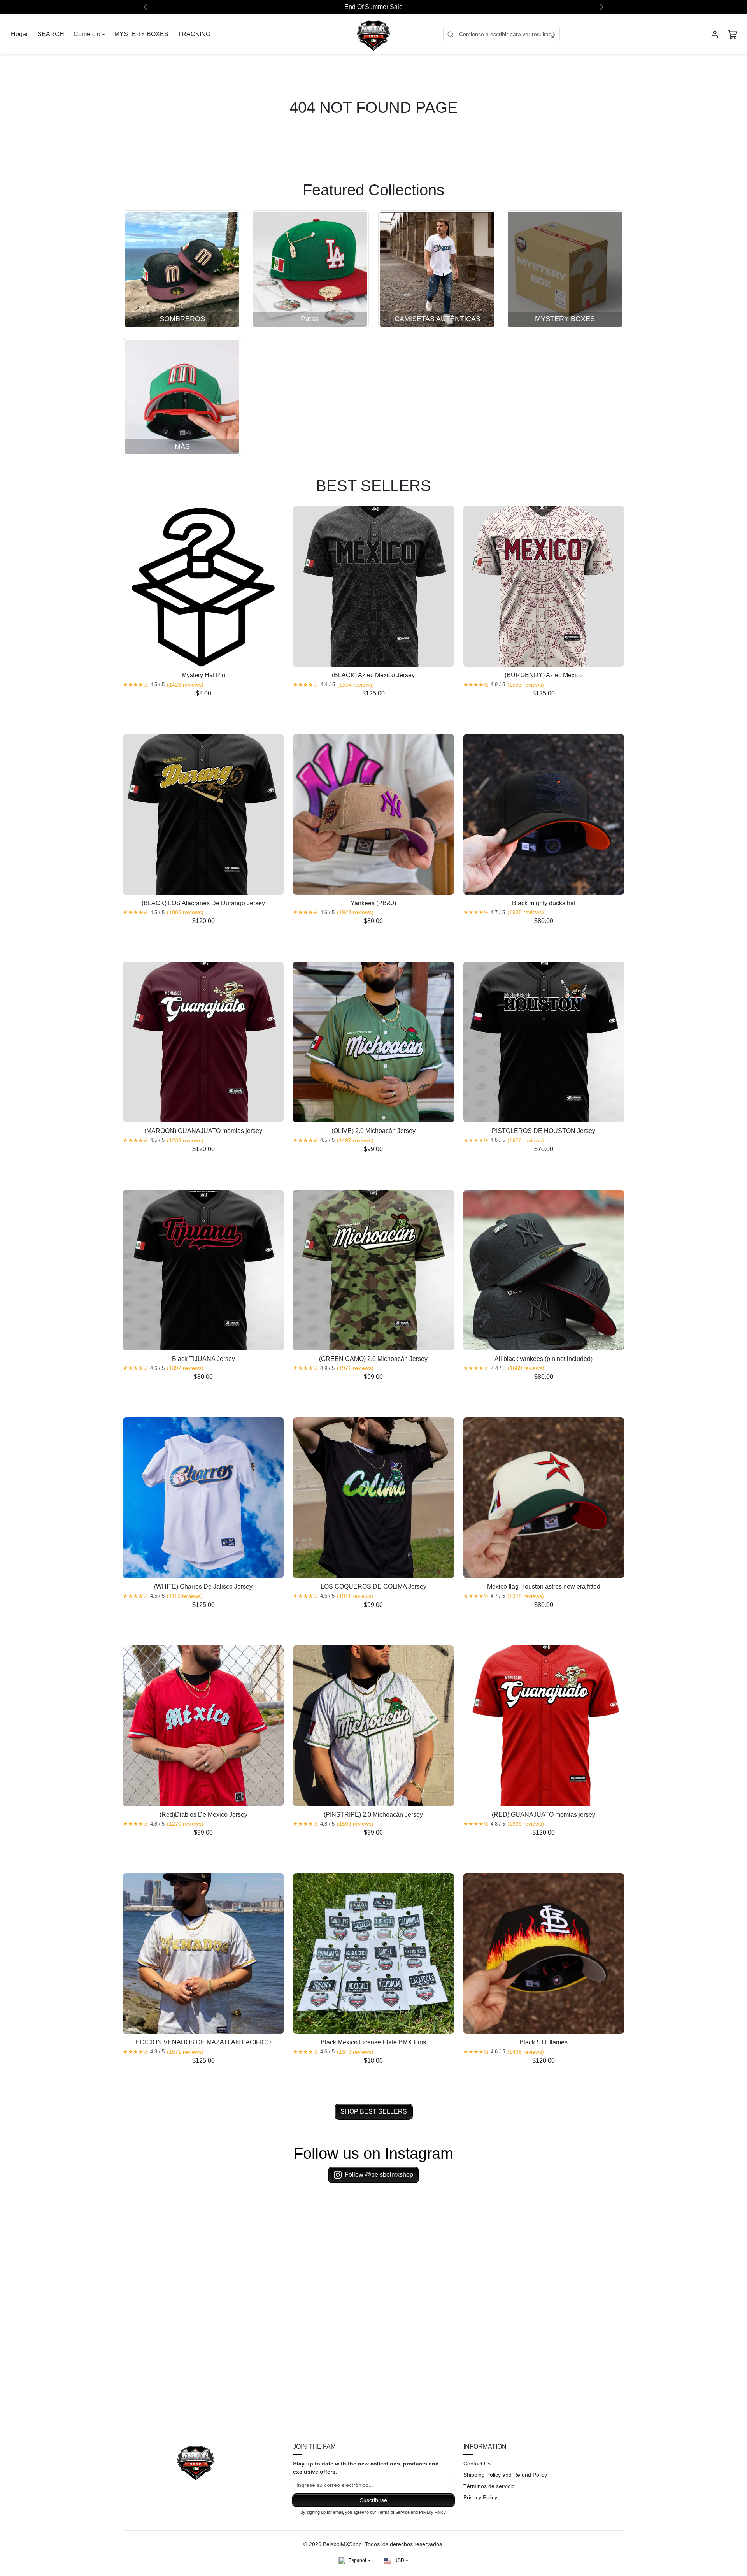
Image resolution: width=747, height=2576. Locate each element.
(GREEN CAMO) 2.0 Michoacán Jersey (373, 1359)
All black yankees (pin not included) (544, 1359)
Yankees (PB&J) (373, 903)
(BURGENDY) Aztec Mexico (544, 675)
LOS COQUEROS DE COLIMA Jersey (373, 1587)
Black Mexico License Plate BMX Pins (373, 2042)
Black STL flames (544, 2042)
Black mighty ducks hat (544, 903)
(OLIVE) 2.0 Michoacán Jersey (373, 1131)
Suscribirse (373, 2500)
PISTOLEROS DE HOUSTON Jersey (544, 1131)
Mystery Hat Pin (203, 675)
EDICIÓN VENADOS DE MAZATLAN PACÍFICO (203, 2042)
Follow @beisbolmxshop (379, 2175)
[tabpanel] (373, 1310)
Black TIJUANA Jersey (203, 1359)
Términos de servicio (489, 2486)
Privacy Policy (480, 2497)
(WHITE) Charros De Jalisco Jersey (203, 1587)
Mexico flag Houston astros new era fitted (544, 1587)
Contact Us (477, 2464)
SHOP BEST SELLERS (374, 2112)
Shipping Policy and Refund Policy (505, 2475)
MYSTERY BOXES (141, 34)
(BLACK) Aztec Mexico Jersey (373, 675)
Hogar (19, 34)
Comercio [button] (87, 34)
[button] (733, 34)
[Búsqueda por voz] (553, 34)
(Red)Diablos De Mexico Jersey (203, 1815)
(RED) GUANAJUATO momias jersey (544, 1815)
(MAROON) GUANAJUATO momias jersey (203, 1131)
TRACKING (194, 34)
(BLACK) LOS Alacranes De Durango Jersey (203, 903)
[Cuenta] (715, 34)
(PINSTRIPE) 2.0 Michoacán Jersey (373, 1815)
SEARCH (51, 34)
